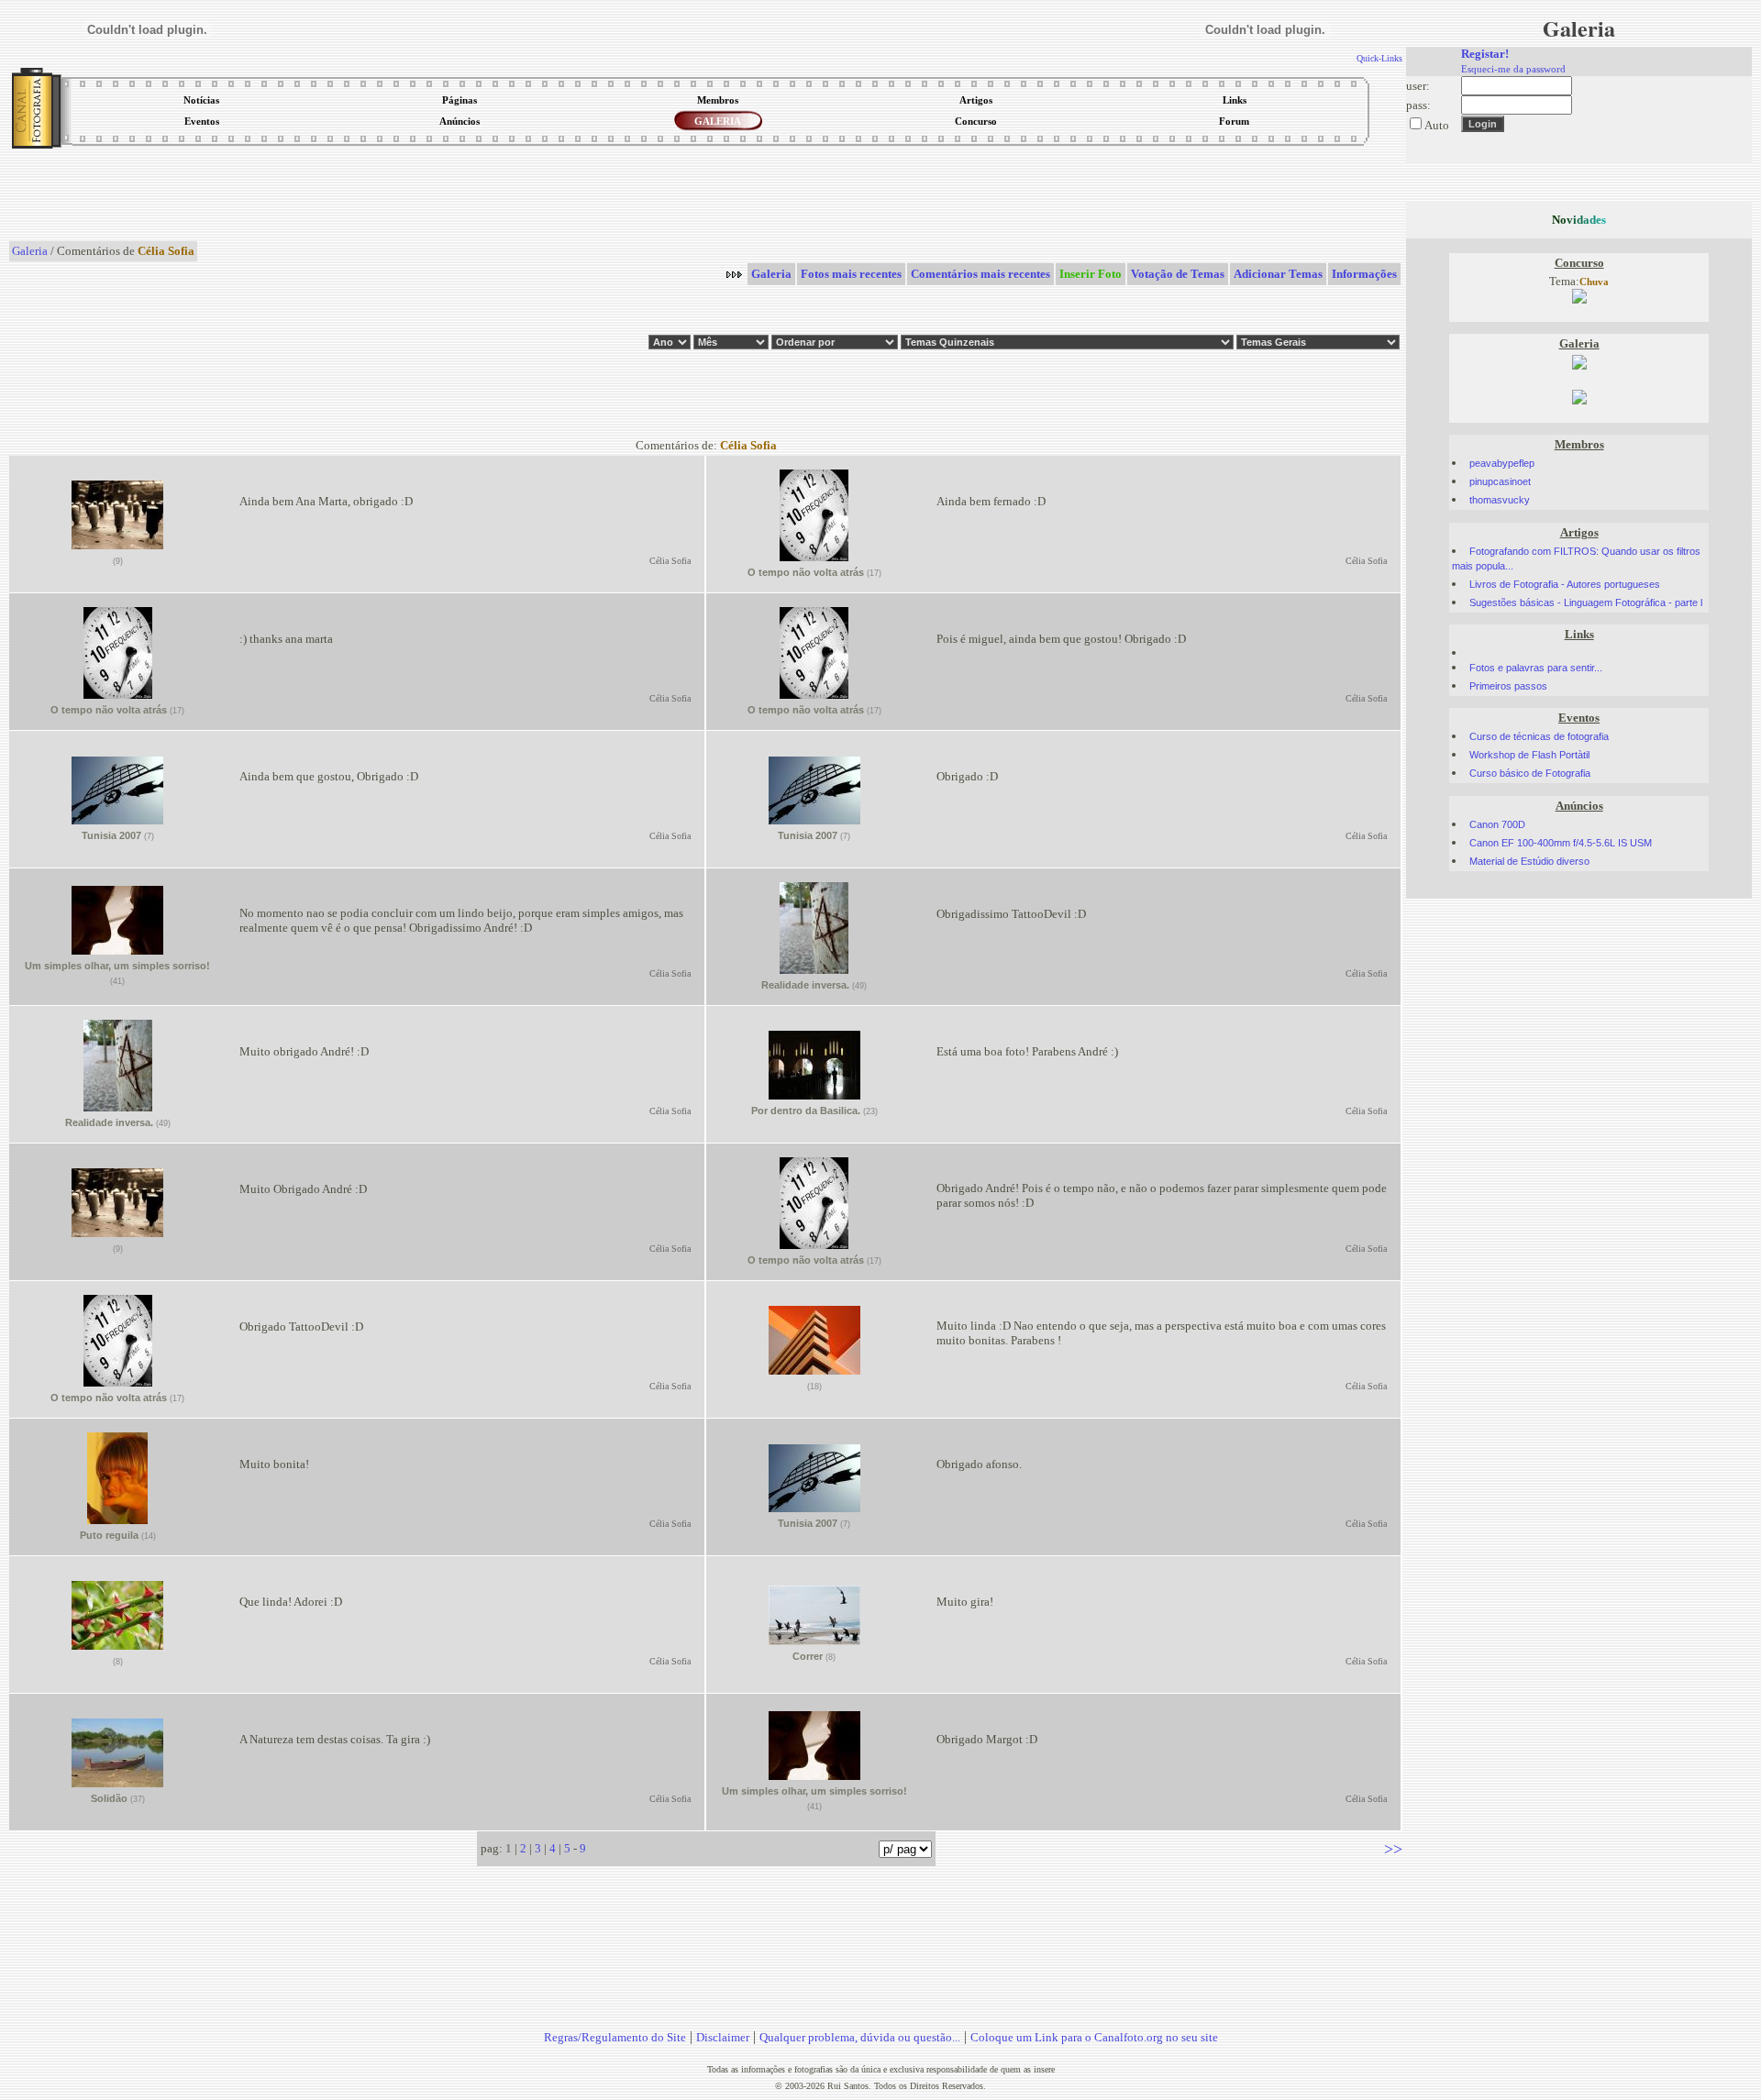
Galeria (30, 251)
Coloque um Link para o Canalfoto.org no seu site (1094, 2037)
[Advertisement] (706, 196)
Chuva (1594, 282)
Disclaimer (723, 2037)
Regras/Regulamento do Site (615, 2037)
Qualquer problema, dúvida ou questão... (860, 2037)
